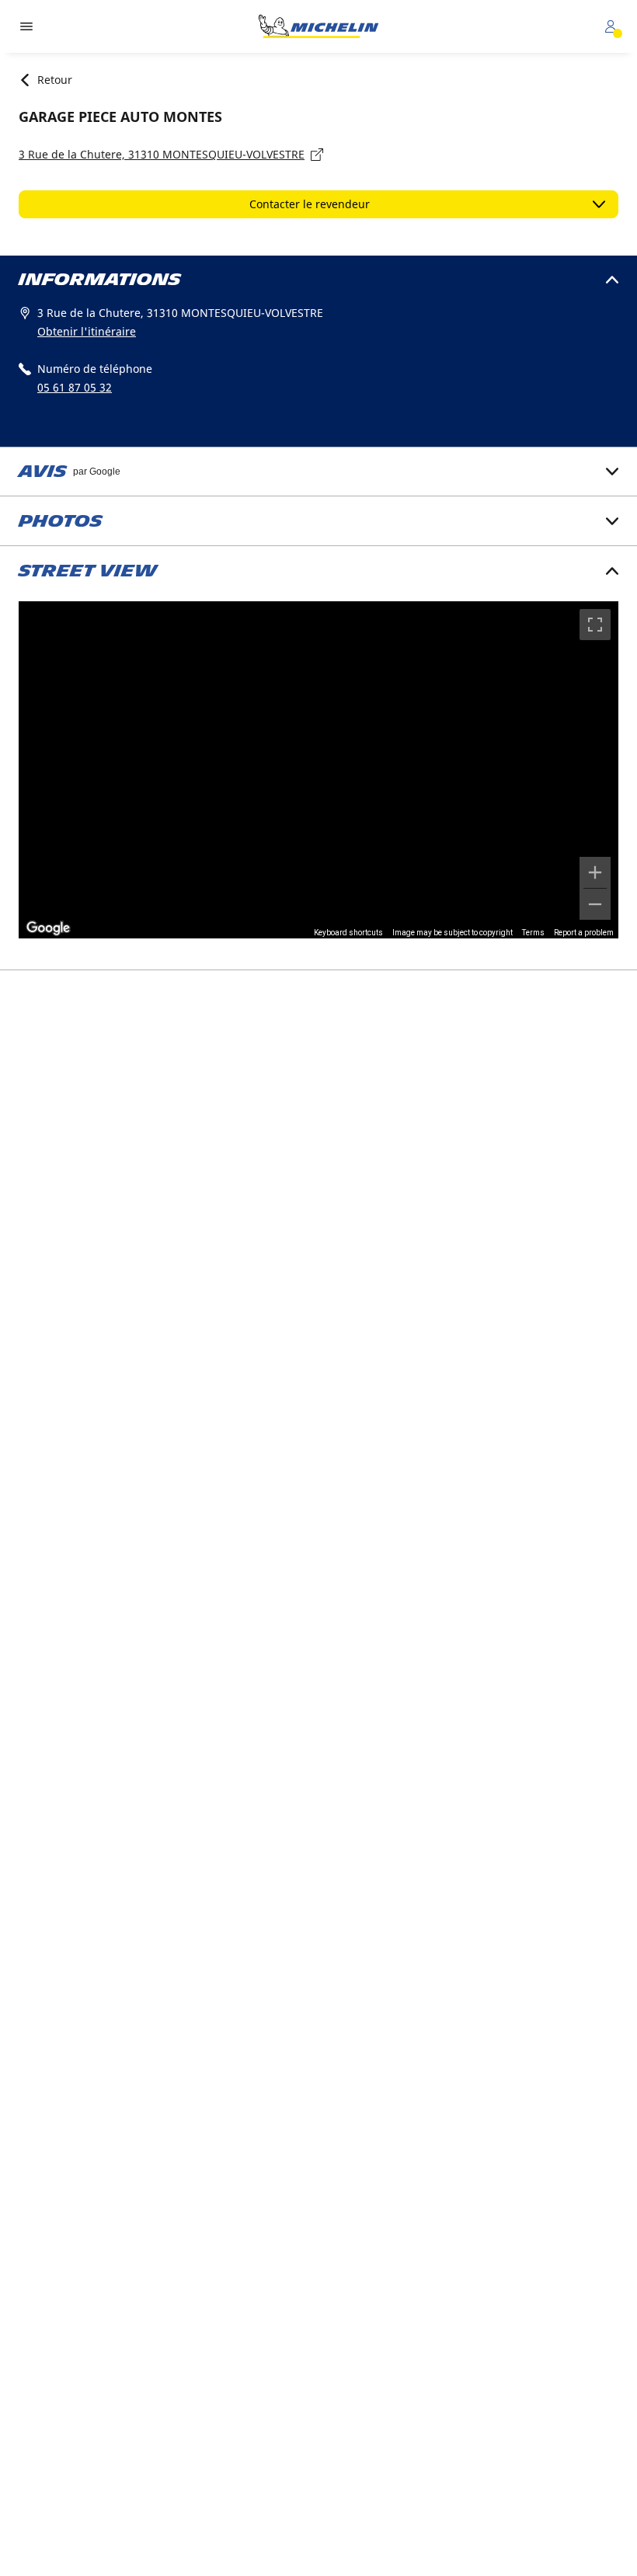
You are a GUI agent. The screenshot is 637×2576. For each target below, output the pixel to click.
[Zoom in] (595, 872)
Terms (533, 933)
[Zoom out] (595, 904)
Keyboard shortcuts (348, 933)
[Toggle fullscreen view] (595, 625)
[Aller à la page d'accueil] (318, 26)
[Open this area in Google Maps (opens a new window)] (48, 928)
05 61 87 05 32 (75, 387)
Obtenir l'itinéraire (87, 331)
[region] (318, 770)
